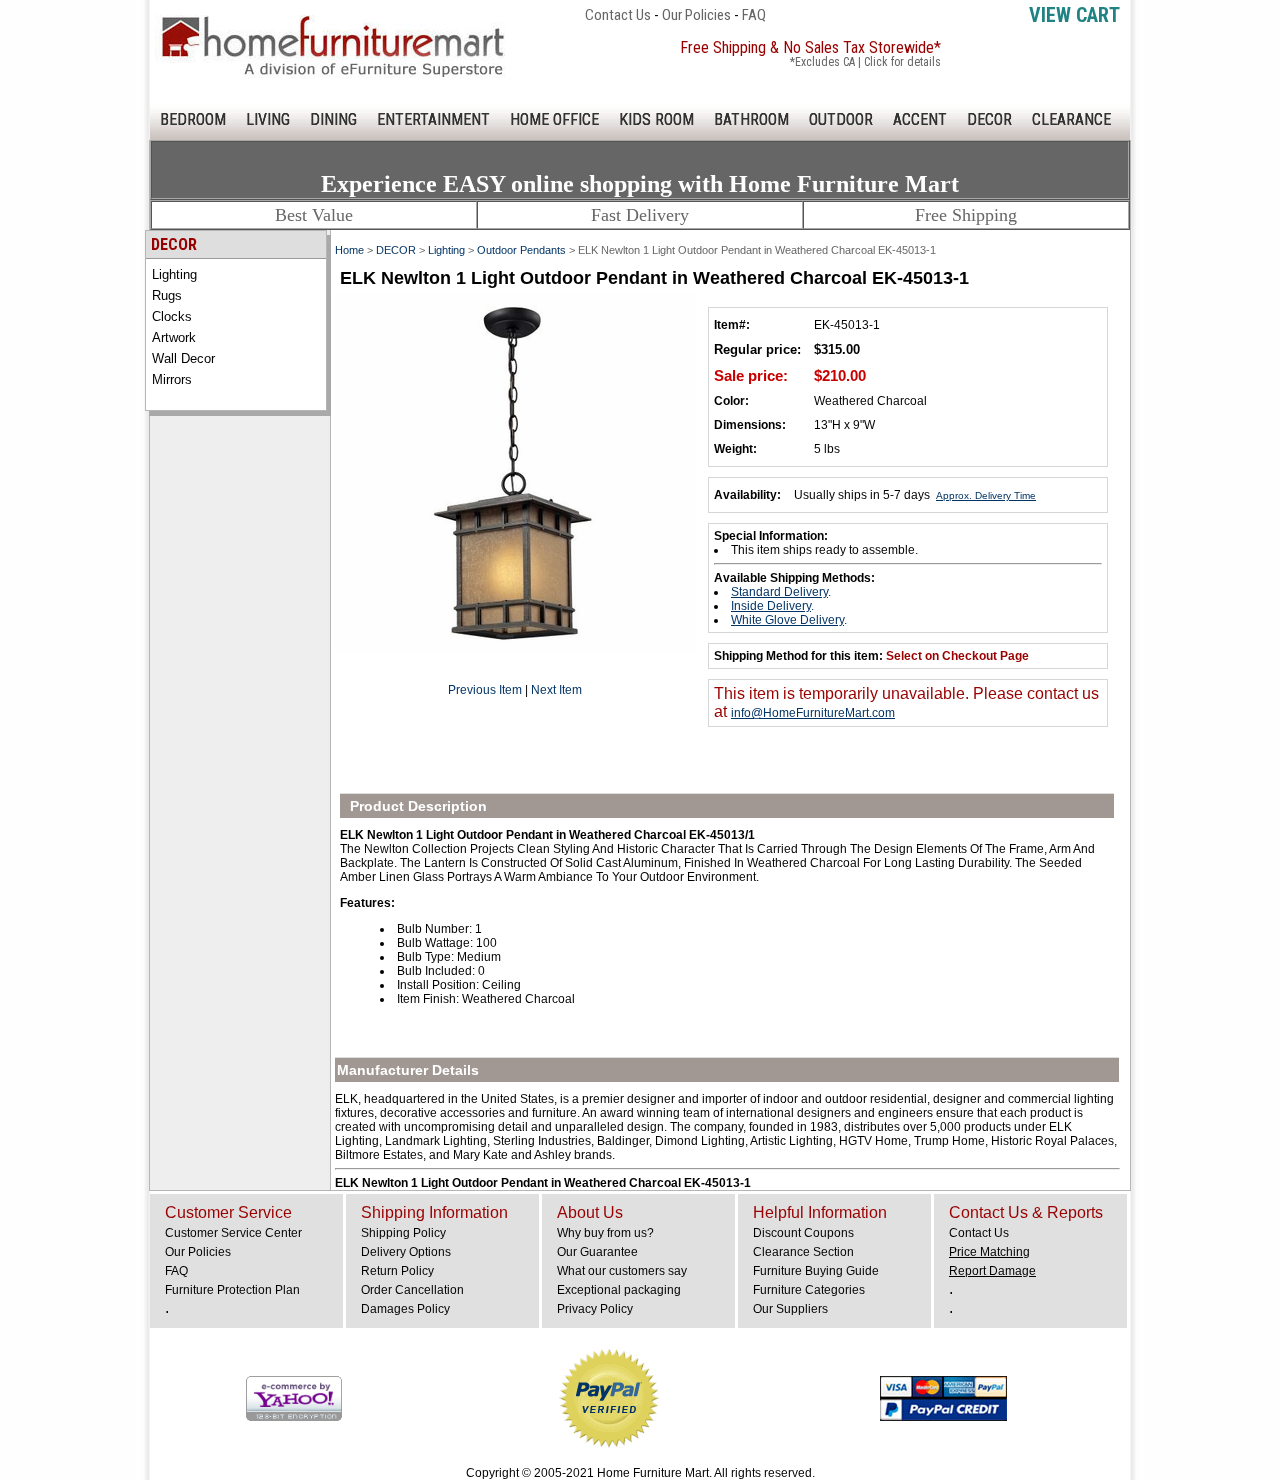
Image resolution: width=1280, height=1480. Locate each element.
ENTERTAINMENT (433, 119)
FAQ (754, 15)
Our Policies (696, 15)
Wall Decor (183, 358)
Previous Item (485, 690)
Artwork (174, 337)
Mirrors (172, 379)
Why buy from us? (605, 1233)
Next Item (556, 690)
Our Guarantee (597, 1252)
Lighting (174, 274)
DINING (333, 119)
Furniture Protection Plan (232, 1290)
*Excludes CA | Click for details (865, 62)
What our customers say (622, 1271)
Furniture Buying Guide (816, 1271)
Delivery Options (406, 1252)
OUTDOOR (841, 119)
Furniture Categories (809, 1290)
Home (349, 250)
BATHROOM (751, 119)
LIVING (268, 119)
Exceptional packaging (619, 1290)
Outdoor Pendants (521, 250)
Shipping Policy (403, 1233)
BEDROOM (193, 119)
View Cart (1074, 15)
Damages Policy (405, 1309)
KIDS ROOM (656, 119)
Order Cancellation (412, 1290)
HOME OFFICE (554, 119)
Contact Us (618, 15)
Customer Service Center (233, 1233)
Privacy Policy (595, 1309)
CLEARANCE (1071, 119)
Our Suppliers (790, 1309)
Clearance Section (803, 1252)
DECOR (989, 119)
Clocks (172, 316)
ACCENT (920, 119)
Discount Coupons (803, 1233)
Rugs (167, 295)
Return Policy (397, 1271)
